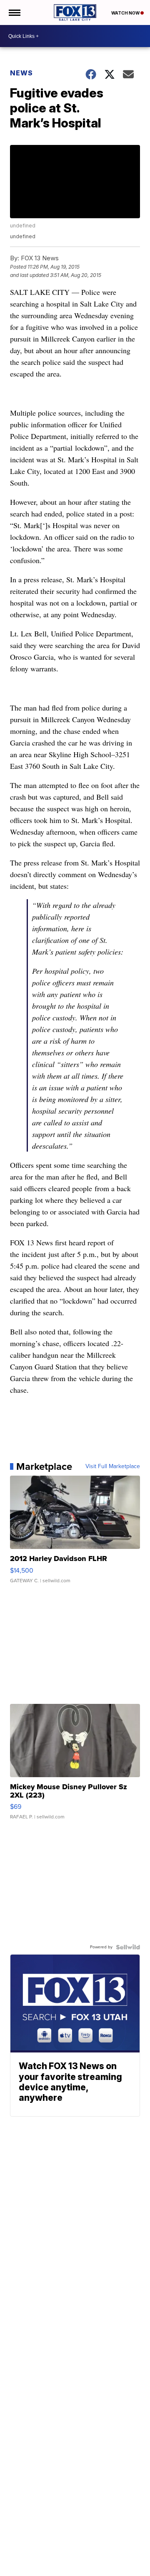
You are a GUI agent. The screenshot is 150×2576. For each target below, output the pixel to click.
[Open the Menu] (14, 12)
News (21, 73)
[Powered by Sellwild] (128, 1947)
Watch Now (126, 13)
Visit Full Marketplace (113, 1466)
